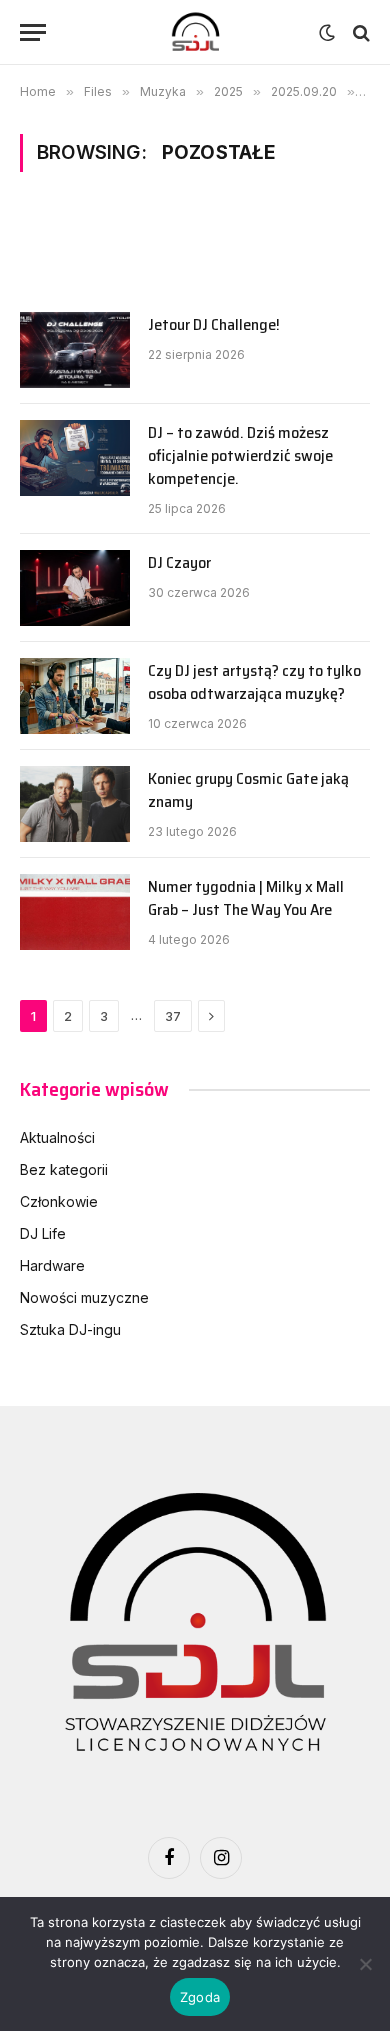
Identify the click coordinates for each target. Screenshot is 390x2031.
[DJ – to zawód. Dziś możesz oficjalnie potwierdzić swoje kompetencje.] (75, 458)
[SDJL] (195, 32)
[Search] (359, 32)
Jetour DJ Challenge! (214, 324)
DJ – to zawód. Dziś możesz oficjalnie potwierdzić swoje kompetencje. (240, 455)
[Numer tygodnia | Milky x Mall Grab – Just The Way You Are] (75, 912)
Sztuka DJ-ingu (70, 1329)
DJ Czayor (179, 562)
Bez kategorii (64, 1169)
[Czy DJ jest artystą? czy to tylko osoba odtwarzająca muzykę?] (75, 696)
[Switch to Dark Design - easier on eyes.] (327, 33)
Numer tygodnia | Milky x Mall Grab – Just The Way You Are (246, 898)
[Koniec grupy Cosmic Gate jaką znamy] (75, 804)
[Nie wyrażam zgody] (365, 1964)
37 (173, 1016)
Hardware (52, 1265)
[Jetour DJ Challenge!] (75, 350)
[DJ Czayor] (75, 588)
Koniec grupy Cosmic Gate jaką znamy (248, 790)
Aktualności (57, 1137)
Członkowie (59, 1201)
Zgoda (200, 1997)
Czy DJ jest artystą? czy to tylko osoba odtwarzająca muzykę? (254, 682)
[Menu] (33, 32)
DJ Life (43, 1233)
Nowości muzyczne (84, 1297)
